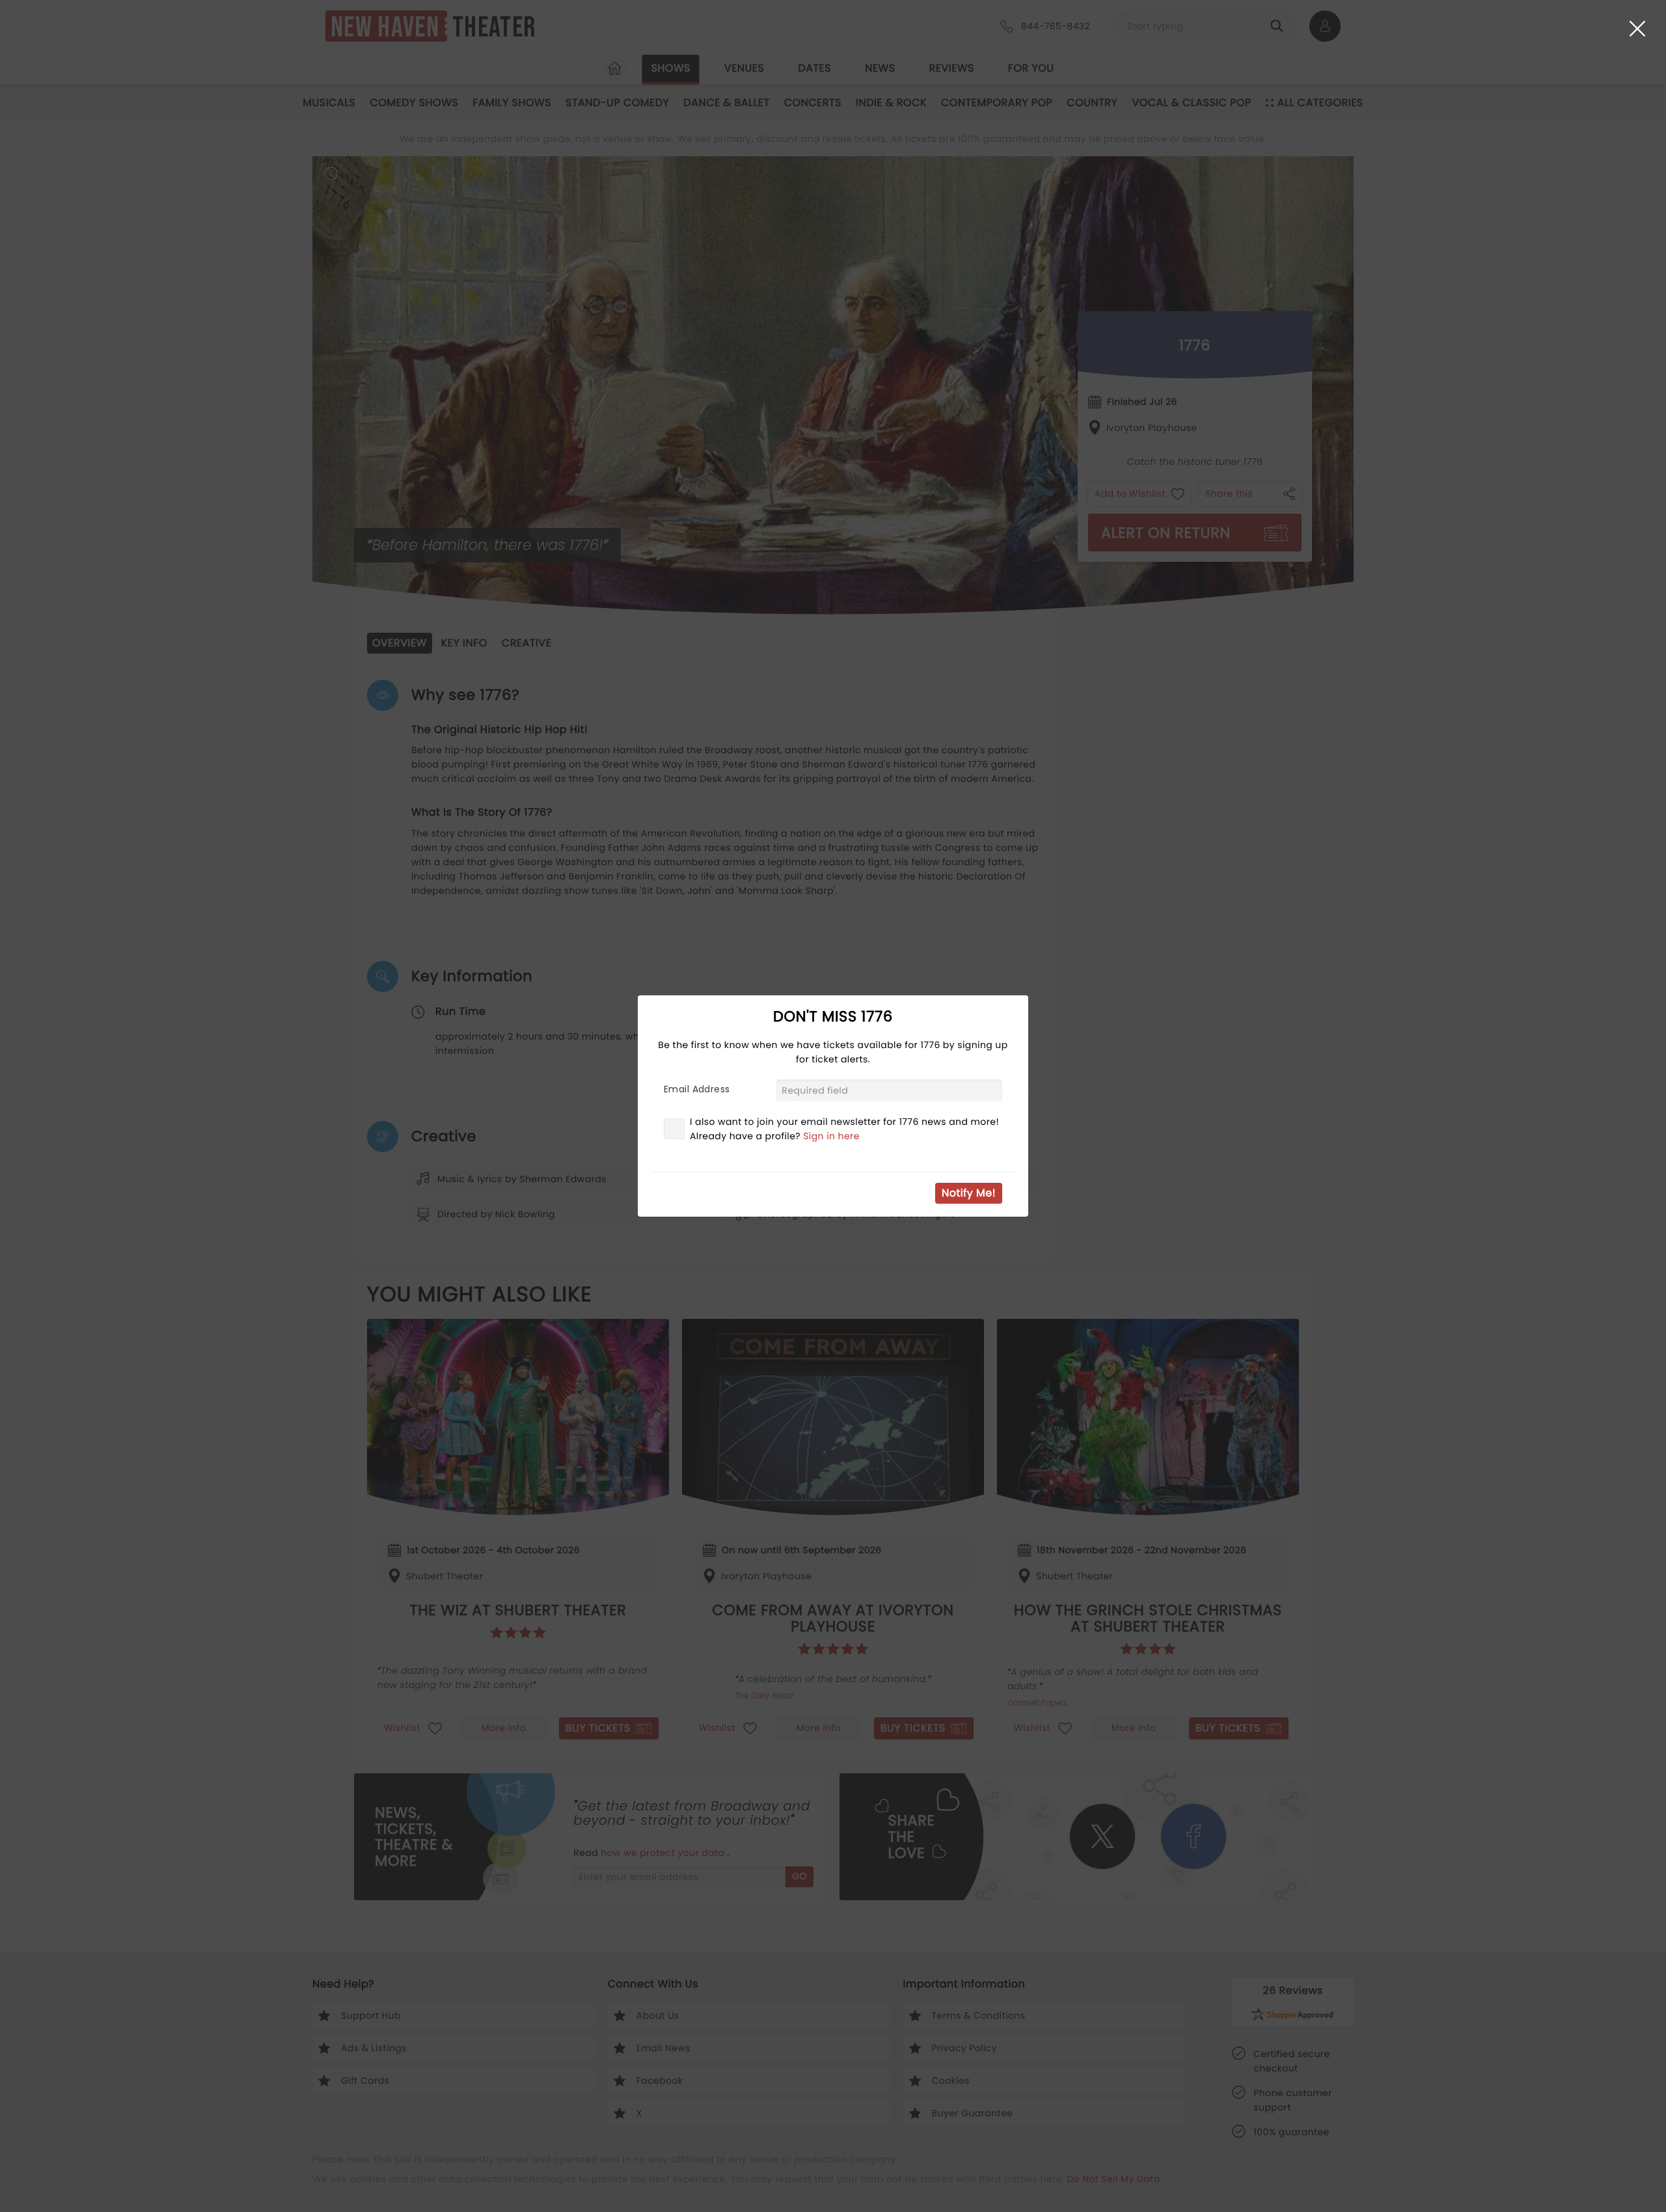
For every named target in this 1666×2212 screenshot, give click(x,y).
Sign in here (831, 1136)
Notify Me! (969, 1193)
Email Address (697, 1089)
